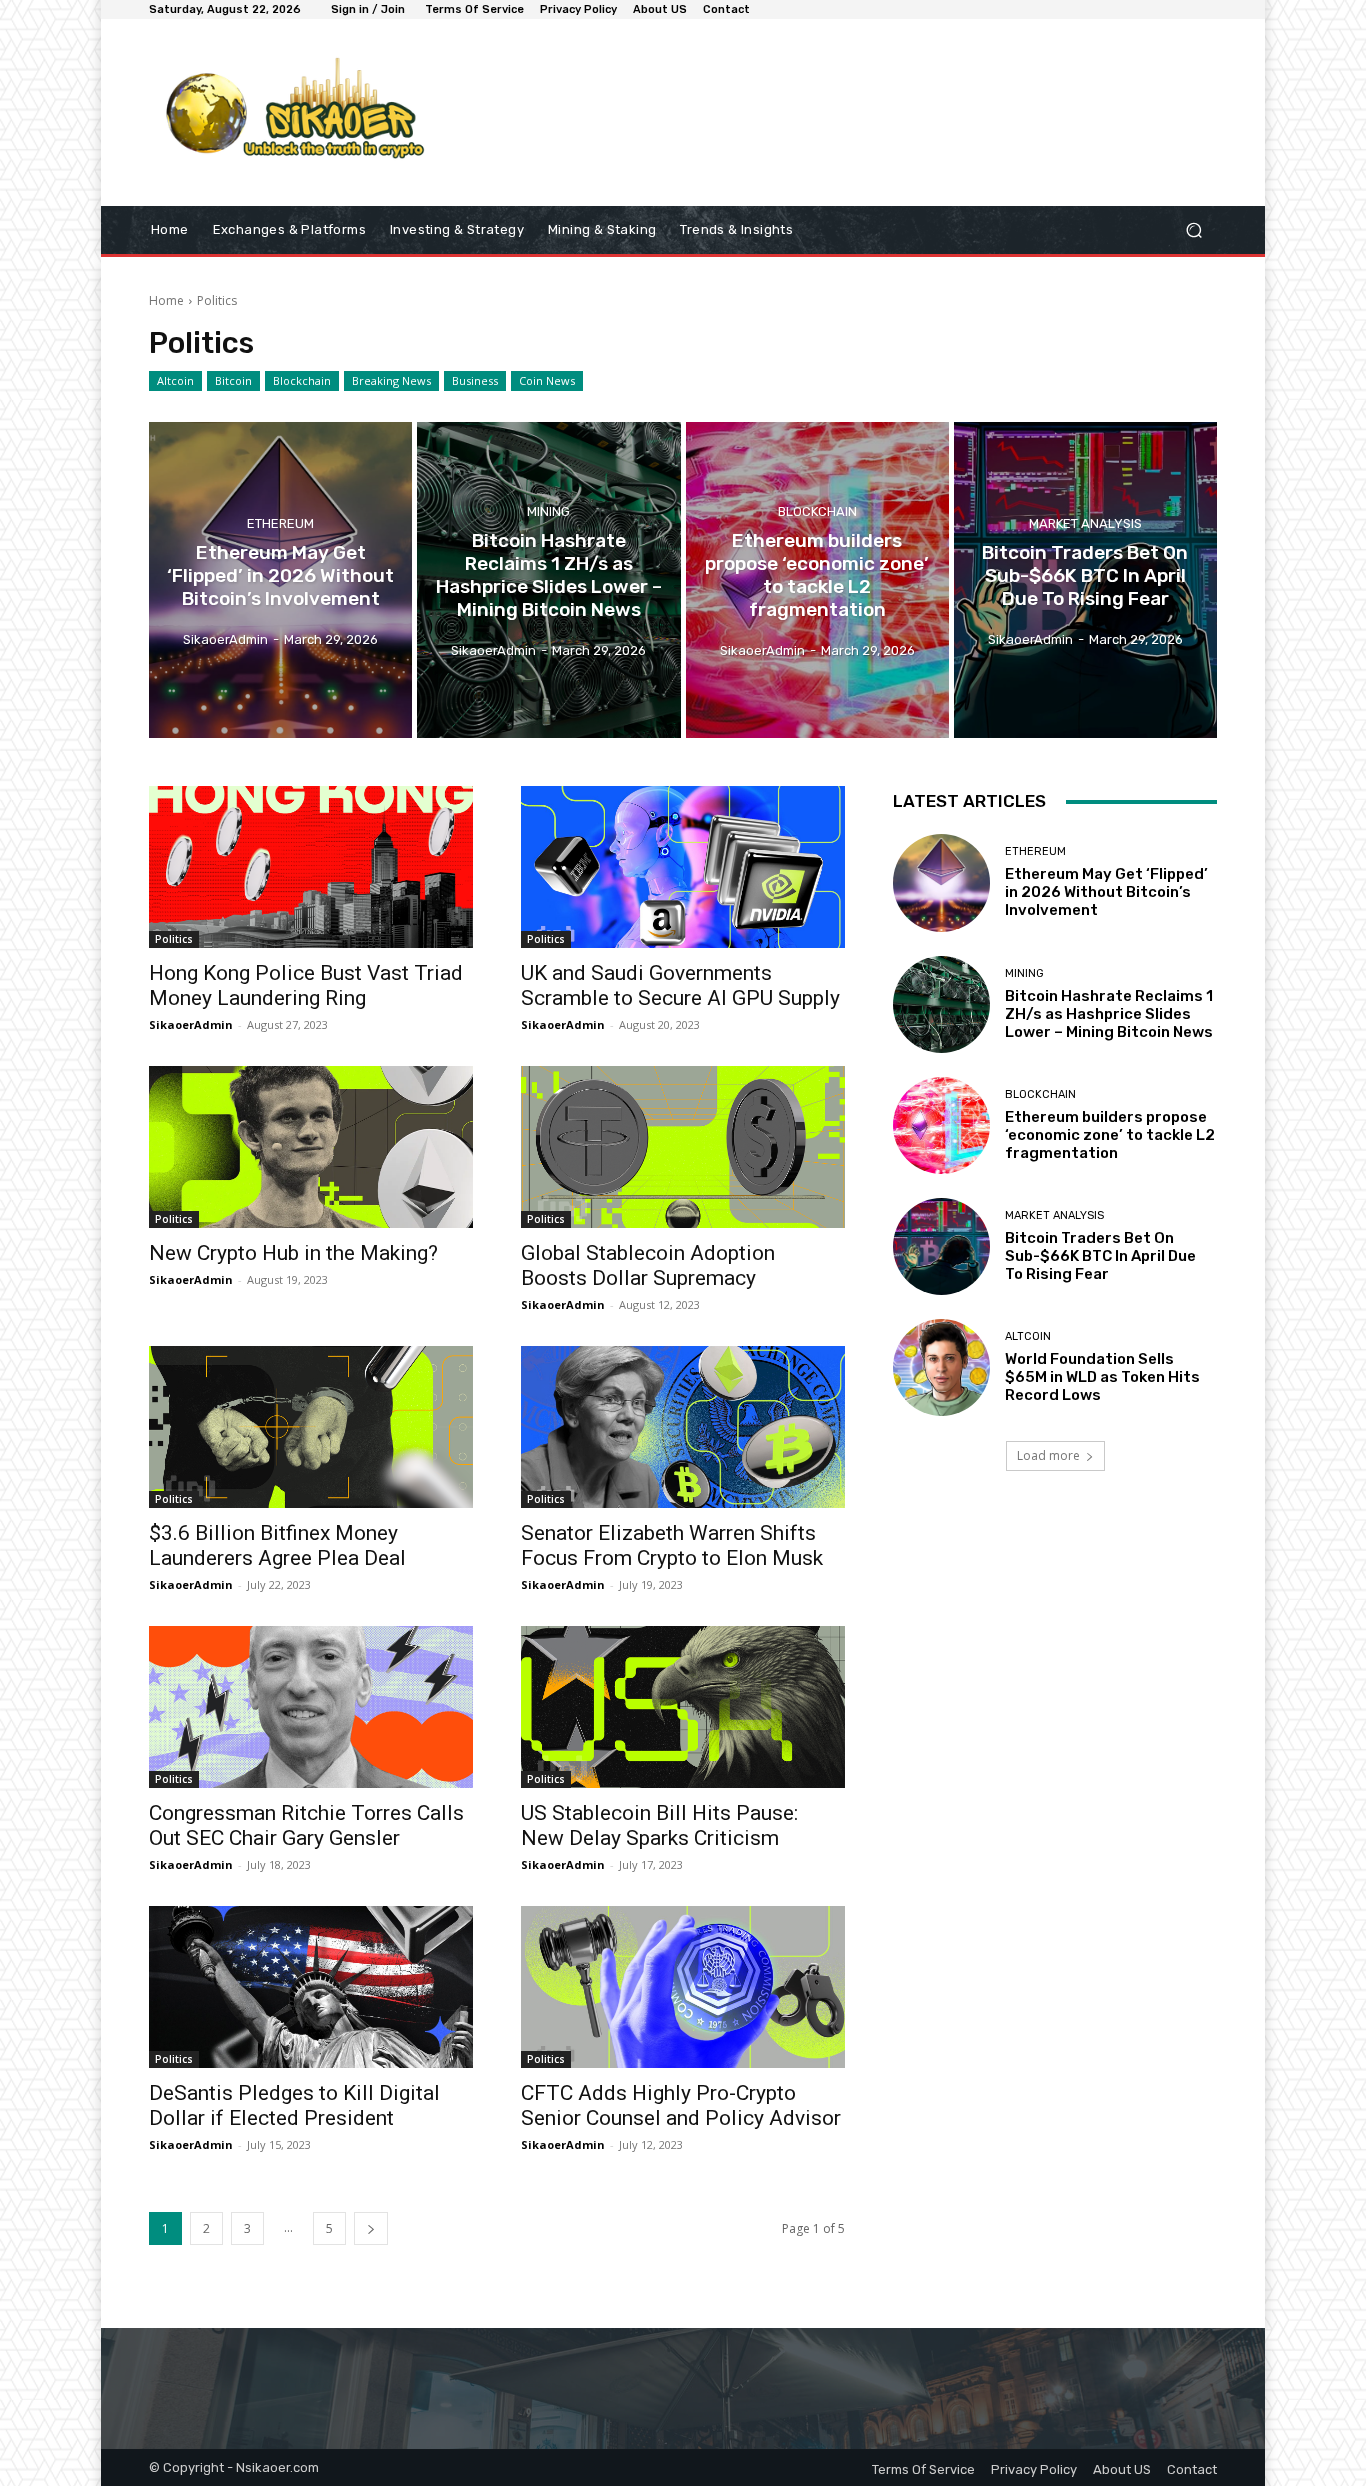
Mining (548, 512)
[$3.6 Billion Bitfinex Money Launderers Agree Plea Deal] (311, 1427)
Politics (174, 939)
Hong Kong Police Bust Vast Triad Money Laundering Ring (306, 985)
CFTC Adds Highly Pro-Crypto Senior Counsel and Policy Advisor (681, 2105)
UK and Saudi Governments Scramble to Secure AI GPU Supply (680, 985)
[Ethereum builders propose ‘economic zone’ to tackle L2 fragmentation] (817, 580)
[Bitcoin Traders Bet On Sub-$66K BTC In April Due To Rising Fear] (1085, 580)
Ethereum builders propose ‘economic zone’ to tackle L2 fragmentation (1110, 1135)
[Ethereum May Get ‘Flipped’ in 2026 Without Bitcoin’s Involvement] (280, 580)
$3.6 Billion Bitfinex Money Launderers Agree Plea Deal (277, 1545)
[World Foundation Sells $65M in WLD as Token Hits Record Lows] (941, 1367)
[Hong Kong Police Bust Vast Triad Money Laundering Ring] (311, 867)
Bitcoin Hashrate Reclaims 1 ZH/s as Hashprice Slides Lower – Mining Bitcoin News (1109, 1014)
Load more (1048, 1455)
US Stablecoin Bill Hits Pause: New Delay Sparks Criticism (659, 1825)
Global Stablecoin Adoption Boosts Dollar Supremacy (648, 1265)
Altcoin (175, 380)
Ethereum (280, 523)
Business (475, 380)
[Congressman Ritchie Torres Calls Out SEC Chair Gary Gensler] (311, 1707)
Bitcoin (233, 380)
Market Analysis (1085, 523)
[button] (1193, 230)
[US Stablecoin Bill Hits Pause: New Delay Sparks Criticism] (683, 1707)
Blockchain (302, 380)
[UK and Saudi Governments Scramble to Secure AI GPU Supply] (683, 867)
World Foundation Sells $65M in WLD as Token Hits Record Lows (1102, 1377)
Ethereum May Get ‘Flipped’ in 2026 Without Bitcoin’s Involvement (1106, 892)
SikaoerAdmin (191, 1024)
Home (166, 300)
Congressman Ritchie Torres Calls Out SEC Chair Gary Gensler (306, 1825)
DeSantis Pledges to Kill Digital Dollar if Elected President (294, 2105)
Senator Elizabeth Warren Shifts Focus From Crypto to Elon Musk (672, 1545)
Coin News (547, 380)
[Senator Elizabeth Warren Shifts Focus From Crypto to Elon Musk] (683, 1427)
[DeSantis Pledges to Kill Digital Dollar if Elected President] (311, 1987)
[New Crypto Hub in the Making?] (311, 1147)
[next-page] (371, 2228)
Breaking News (391, 380)
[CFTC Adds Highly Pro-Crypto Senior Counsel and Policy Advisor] (683, 1987)
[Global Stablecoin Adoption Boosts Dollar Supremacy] (683, 1147)
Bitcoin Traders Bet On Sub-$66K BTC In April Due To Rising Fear (1100, 1256)
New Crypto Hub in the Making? (293, 1253)
